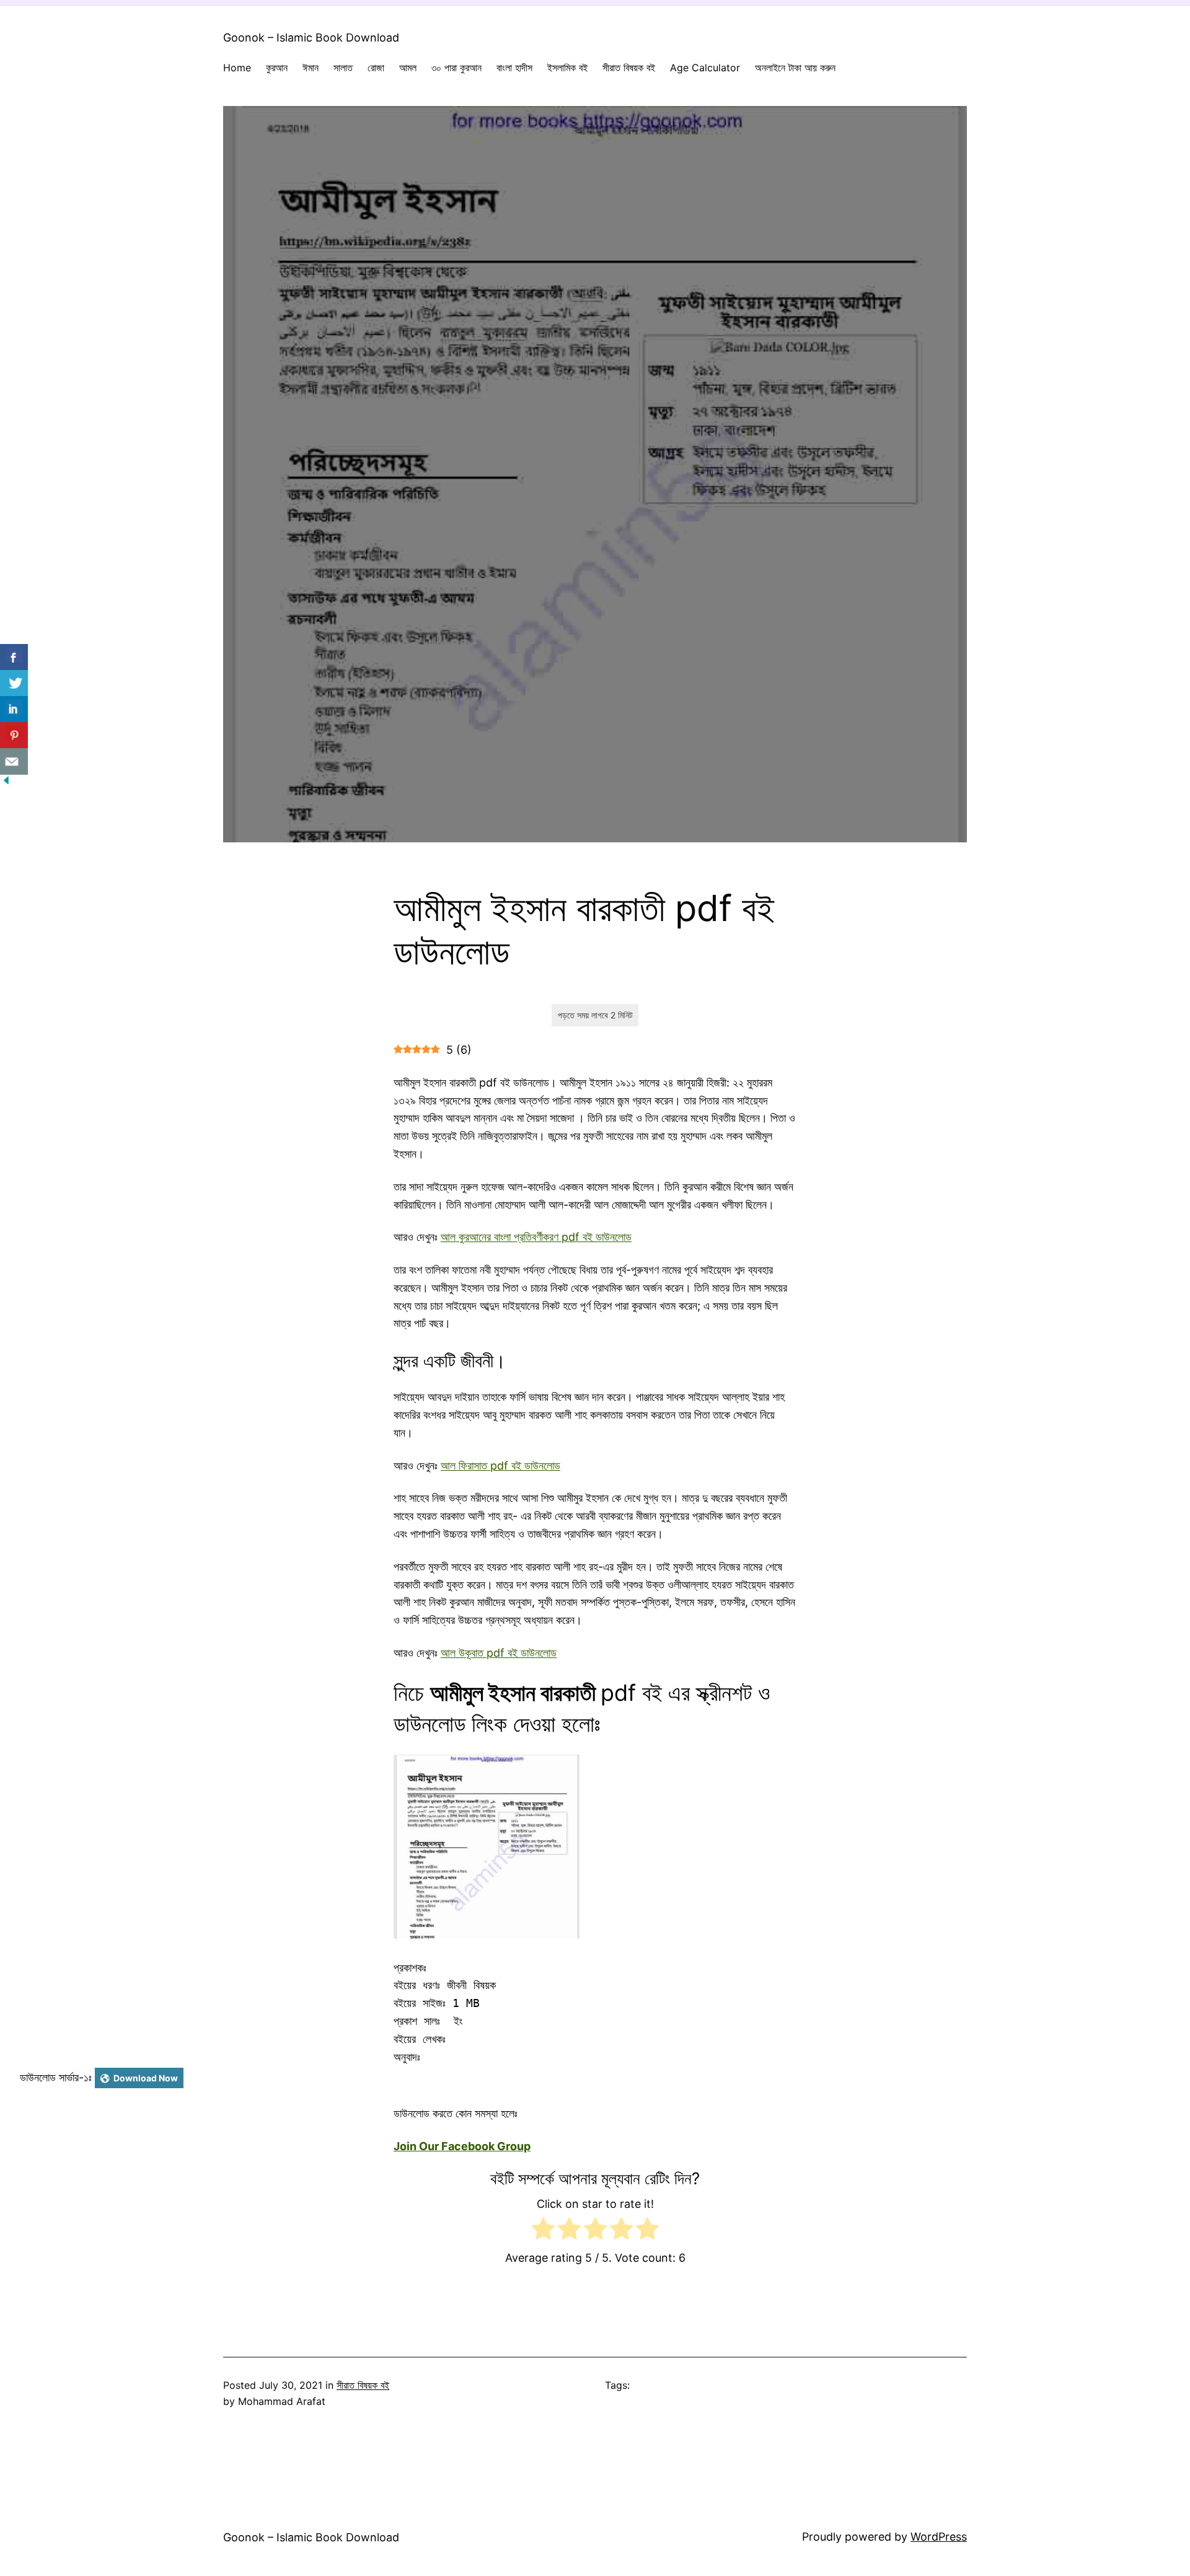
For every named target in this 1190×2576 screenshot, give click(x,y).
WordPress (939, 2537)
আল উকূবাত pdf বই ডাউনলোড (499, 1653)
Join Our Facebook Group (462, 2146)
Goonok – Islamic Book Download (311, 37)
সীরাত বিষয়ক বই (363, 2385)
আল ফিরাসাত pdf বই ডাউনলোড (500, 1466)
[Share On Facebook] (14, 657)
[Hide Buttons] (6, 783)
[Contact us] (14, 761)
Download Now (146, 2078)
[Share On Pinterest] (14, 735)
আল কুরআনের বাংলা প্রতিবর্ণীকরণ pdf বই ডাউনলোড (536, 1237)
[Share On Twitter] (14, 683)
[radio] (543, 2231)
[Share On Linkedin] (14, 709)
